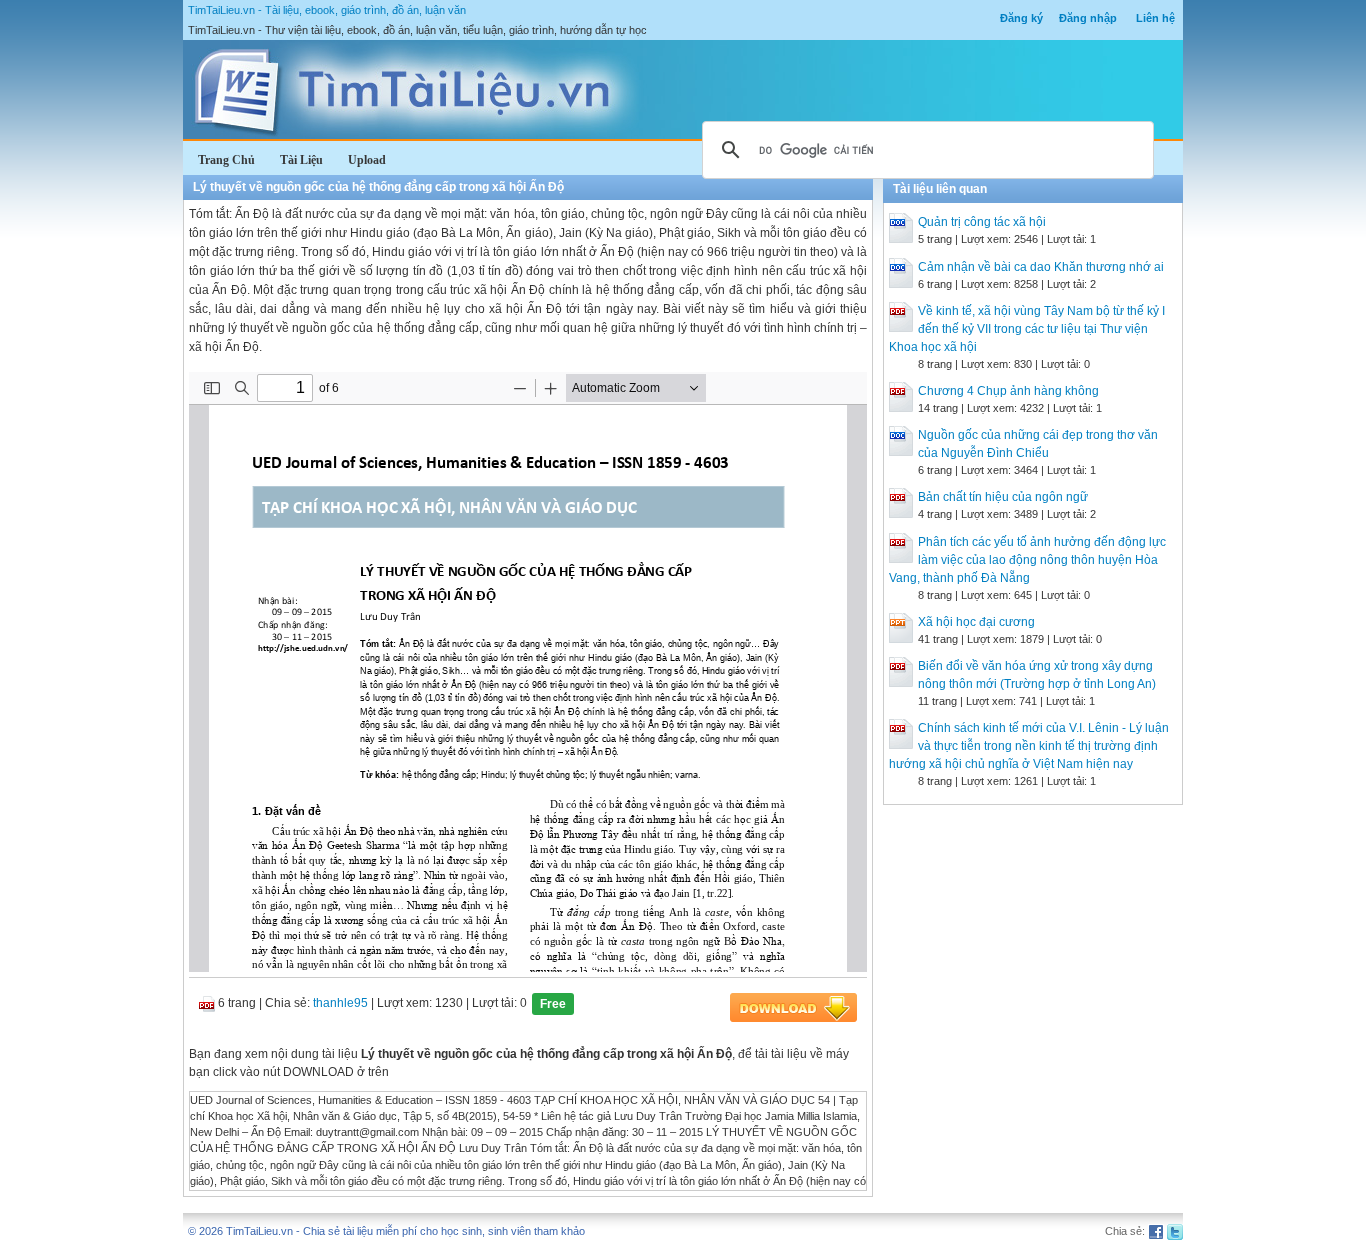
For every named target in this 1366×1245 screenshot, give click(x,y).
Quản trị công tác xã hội (982, 222)
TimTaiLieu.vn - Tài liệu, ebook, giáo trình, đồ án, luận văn (327, 10)
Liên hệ (1155, 18)
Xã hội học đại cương (976, 622)
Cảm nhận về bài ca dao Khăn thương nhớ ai (1041, 267)
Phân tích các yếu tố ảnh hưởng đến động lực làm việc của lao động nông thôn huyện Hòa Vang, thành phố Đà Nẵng (1027, 560)
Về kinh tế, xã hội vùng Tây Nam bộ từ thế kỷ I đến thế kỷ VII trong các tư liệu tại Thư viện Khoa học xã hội (1027, 329)
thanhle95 (340, 1003)
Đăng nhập (1088, 18)
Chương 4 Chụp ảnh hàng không (1008, 391)
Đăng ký (1021, 18)
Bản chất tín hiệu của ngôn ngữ (1003, 497)
